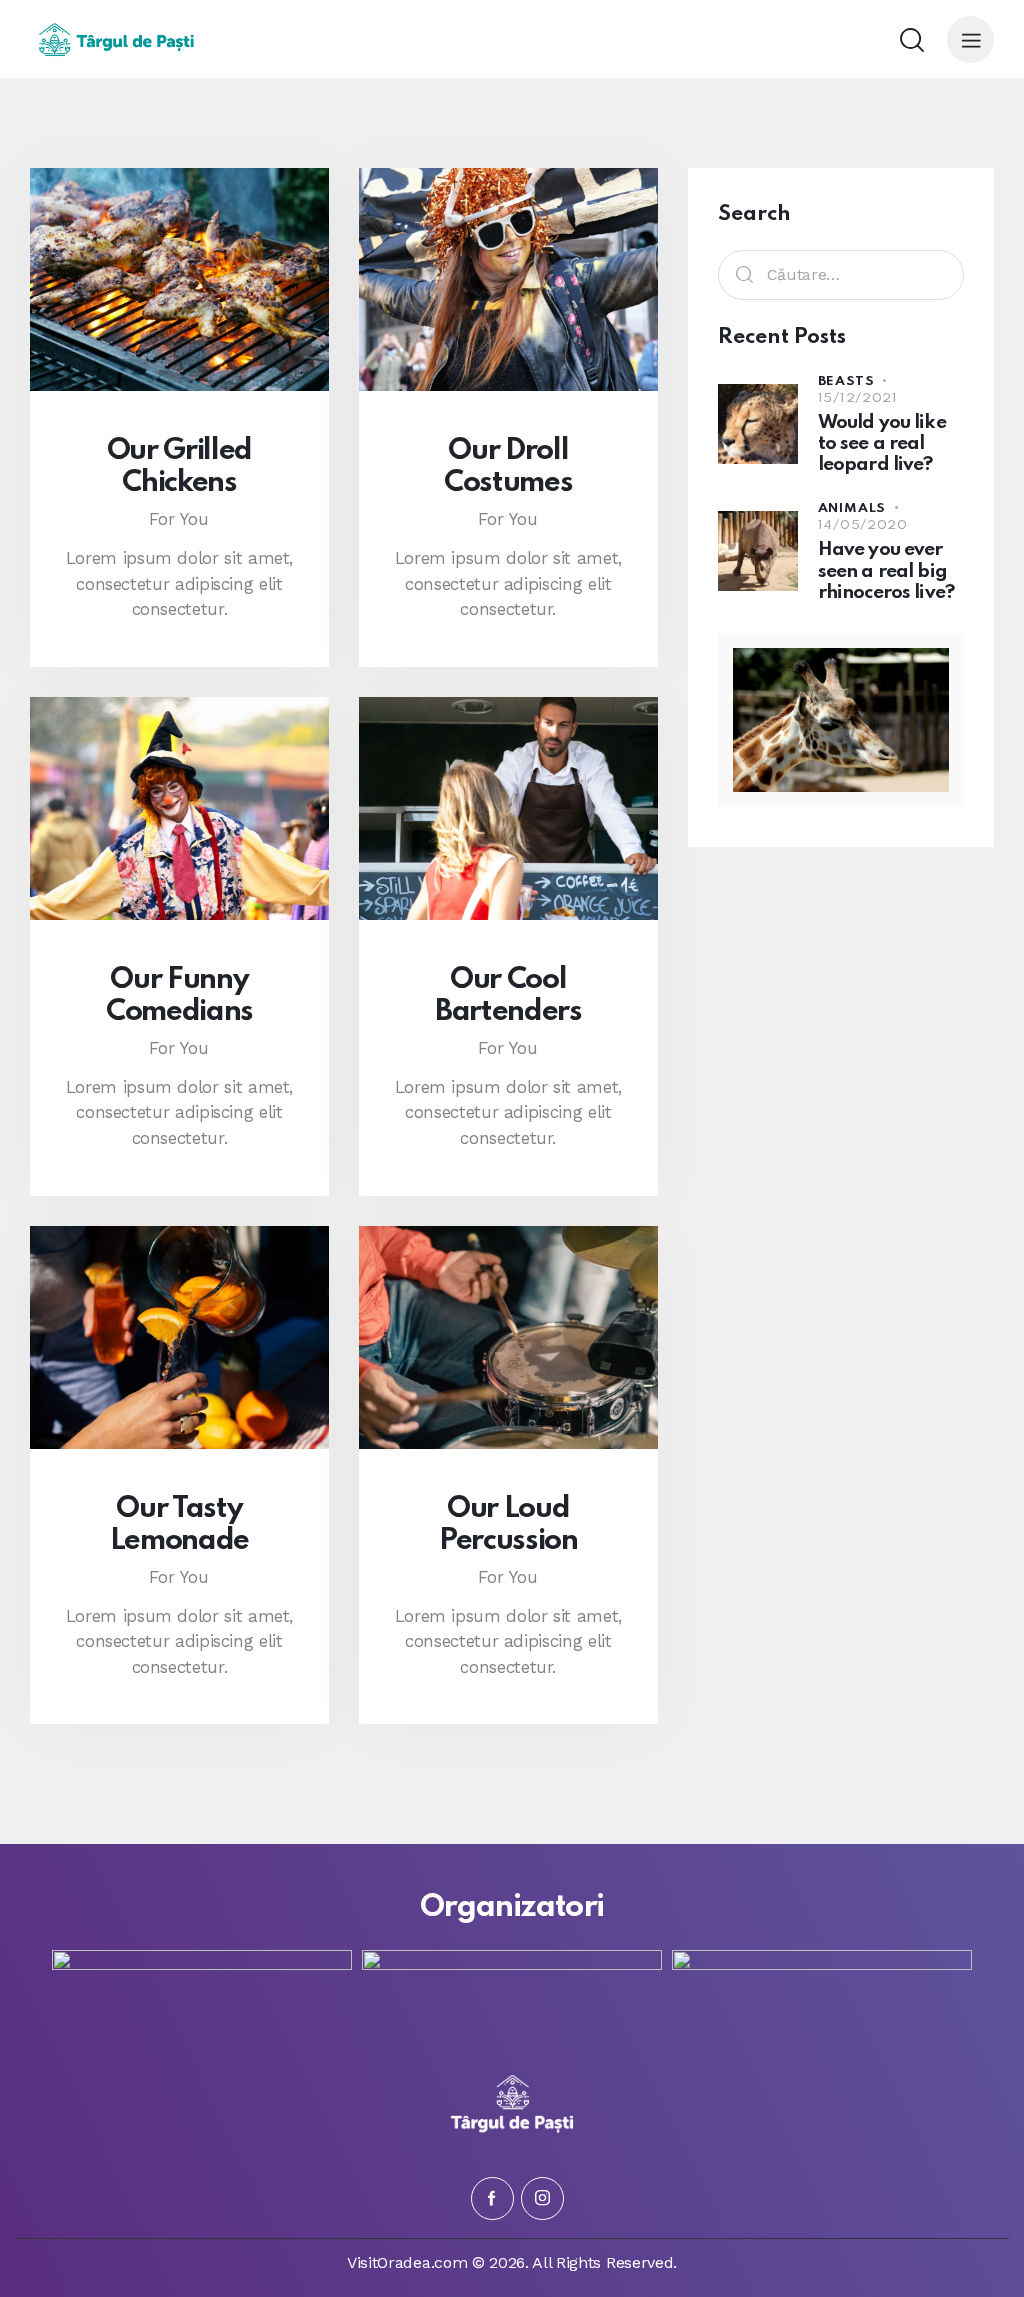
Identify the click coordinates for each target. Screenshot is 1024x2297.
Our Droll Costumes (508, 467)
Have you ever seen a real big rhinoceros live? (886, 571)
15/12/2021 (858, 398)
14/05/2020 (863, 525)
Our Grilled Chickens (179, 467)
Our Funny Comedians (179, 996)
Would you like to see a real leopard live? (882, 444)
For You (179, 519)
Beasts (846, 381)
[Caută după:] (841, 274)
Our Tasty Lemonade (179, 1525)
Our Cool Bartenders (508, 996)
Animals (852, 508)
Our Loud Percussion (508, 1525)
